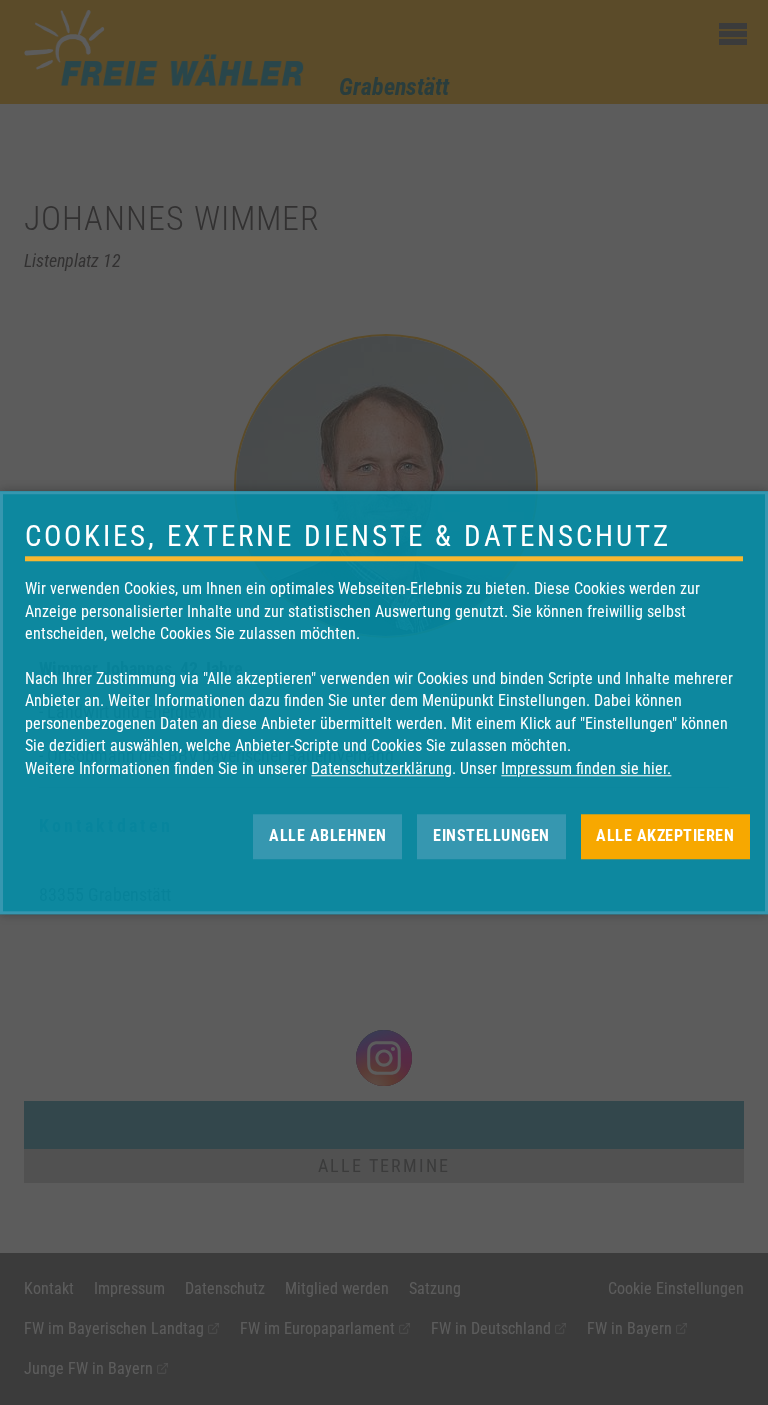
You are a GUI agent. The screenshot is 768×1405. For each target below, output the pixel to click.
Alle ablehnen (328, 835)
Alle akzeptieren (665, 835)
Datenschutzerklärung (381, 768)
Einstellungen (491, 835)
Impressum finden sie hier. (586, 768)
